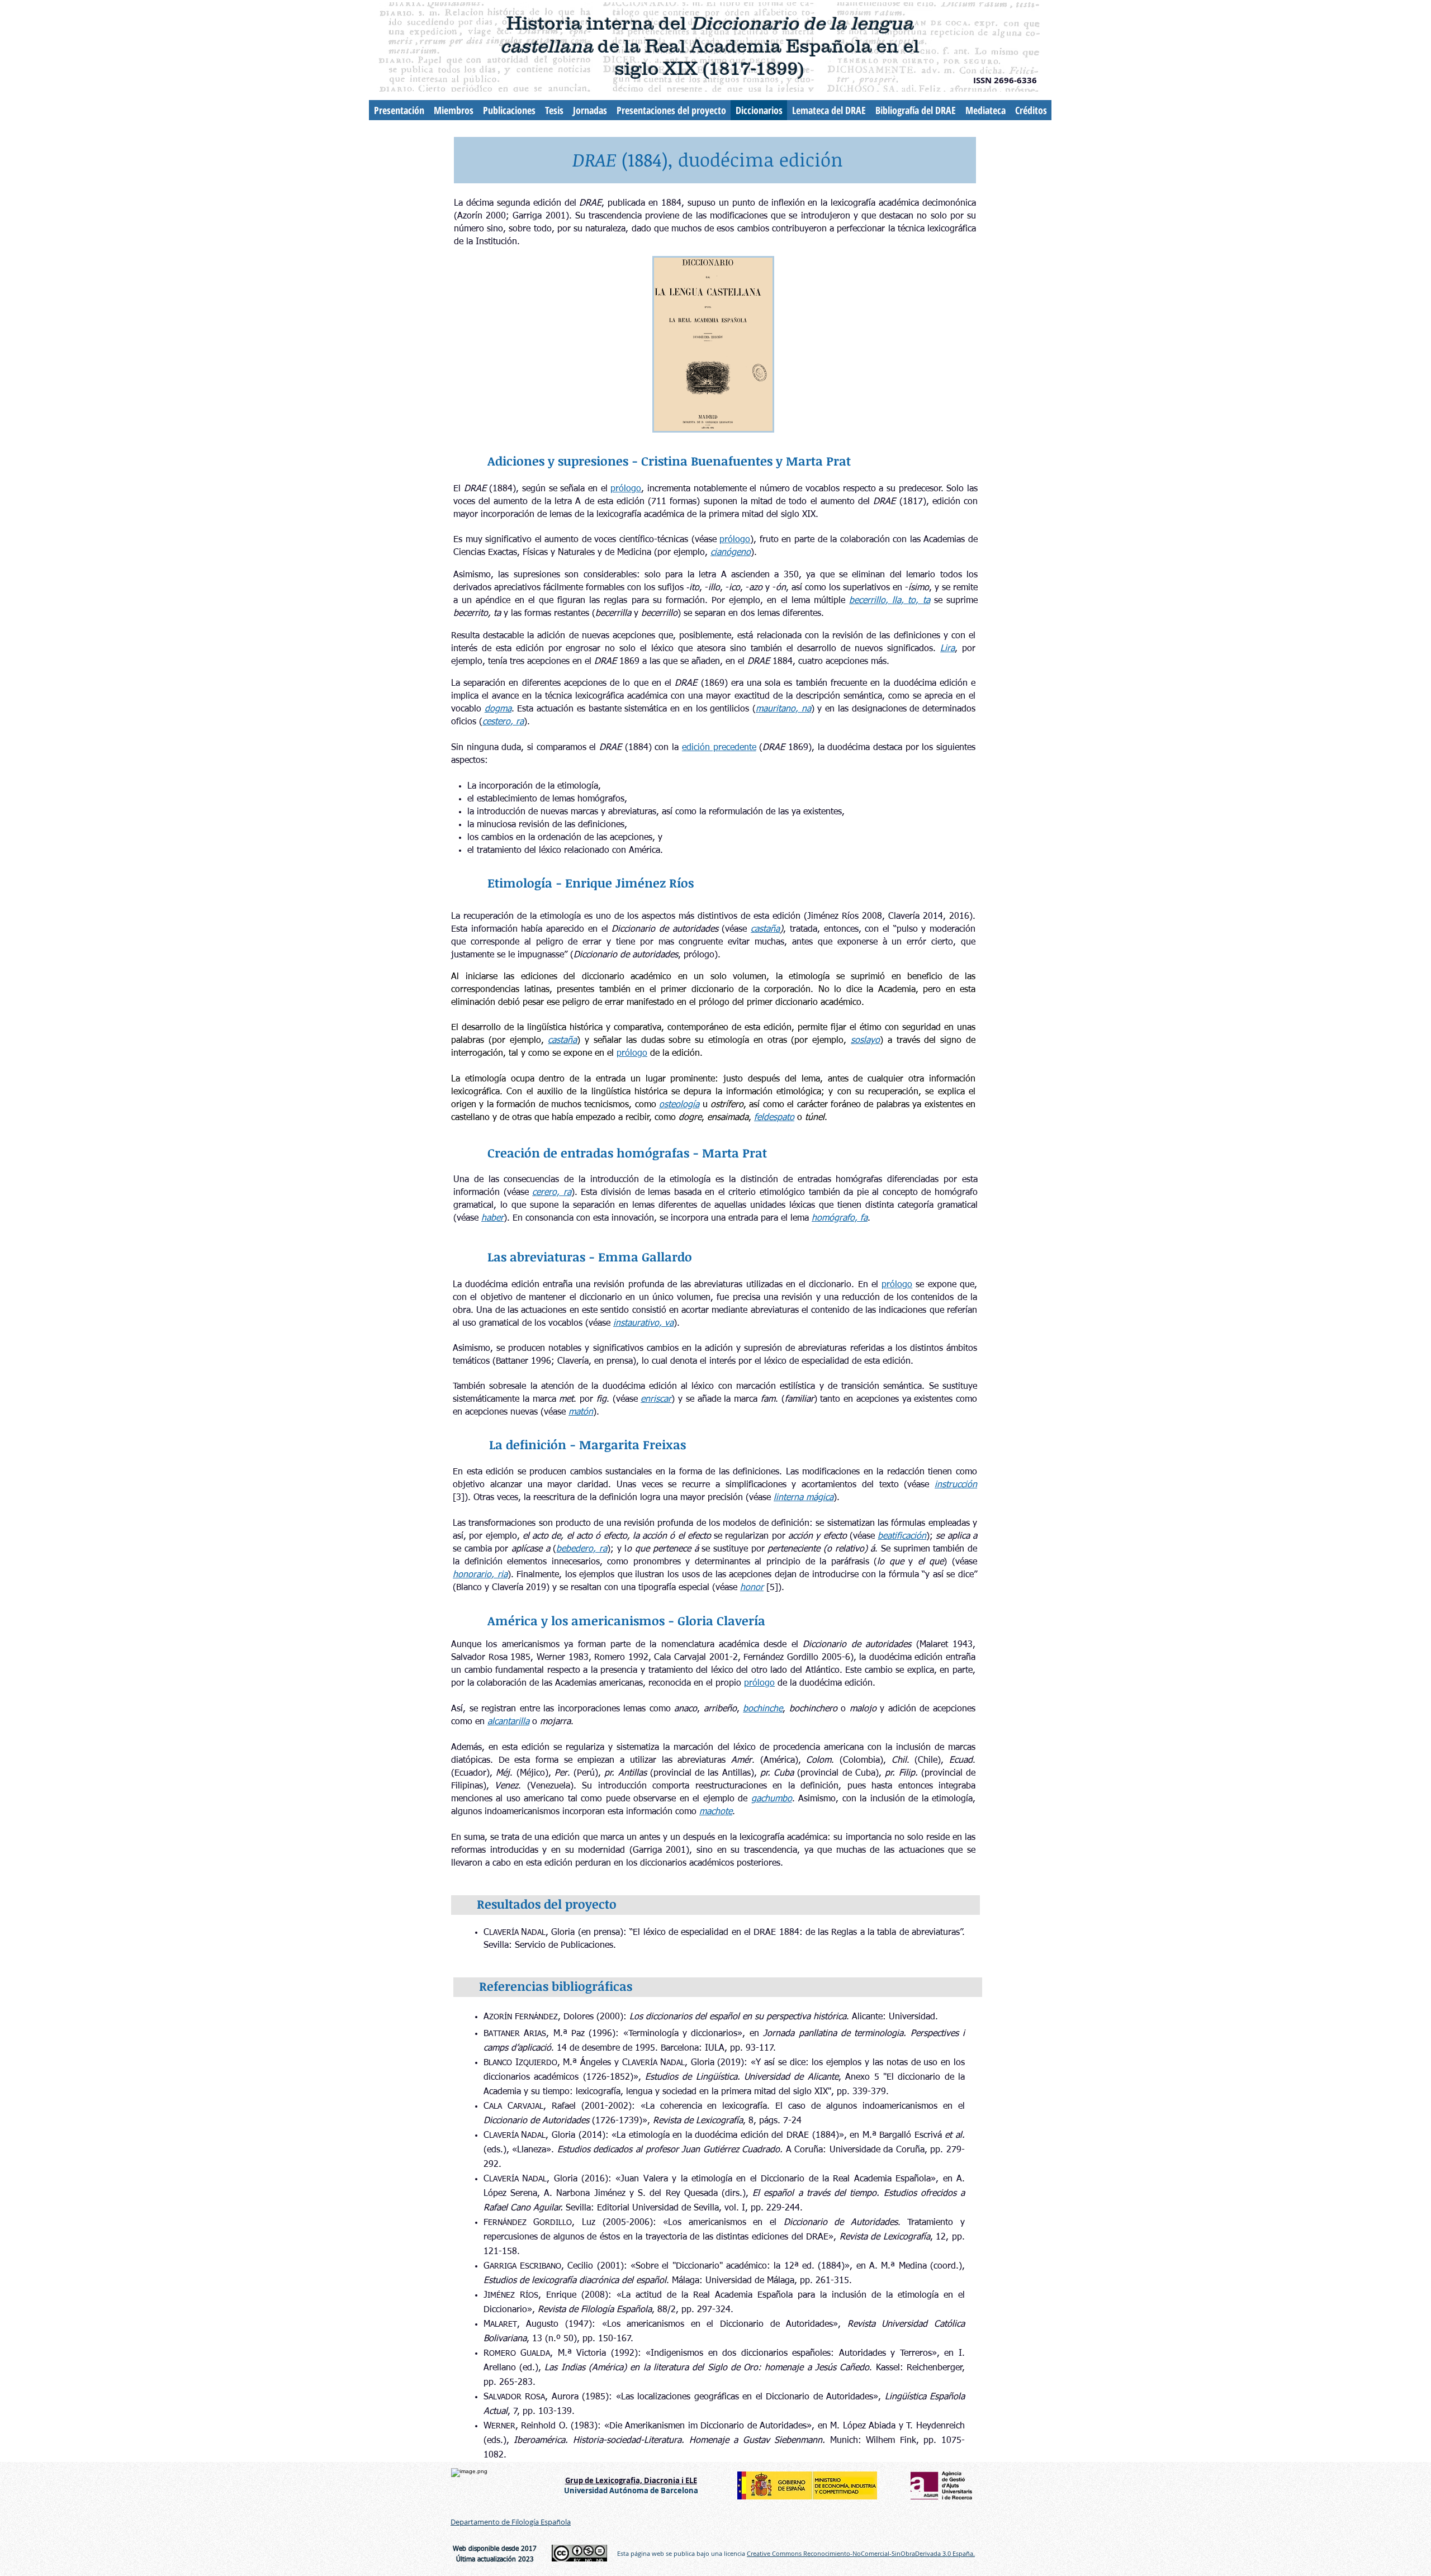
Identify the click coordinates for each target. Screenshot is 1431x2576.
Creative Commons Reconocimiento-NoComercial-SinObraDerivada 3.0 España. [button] (861, 2553)
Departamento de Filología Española (511, 2522)
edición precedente (719, 748)
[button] (626, 488)
